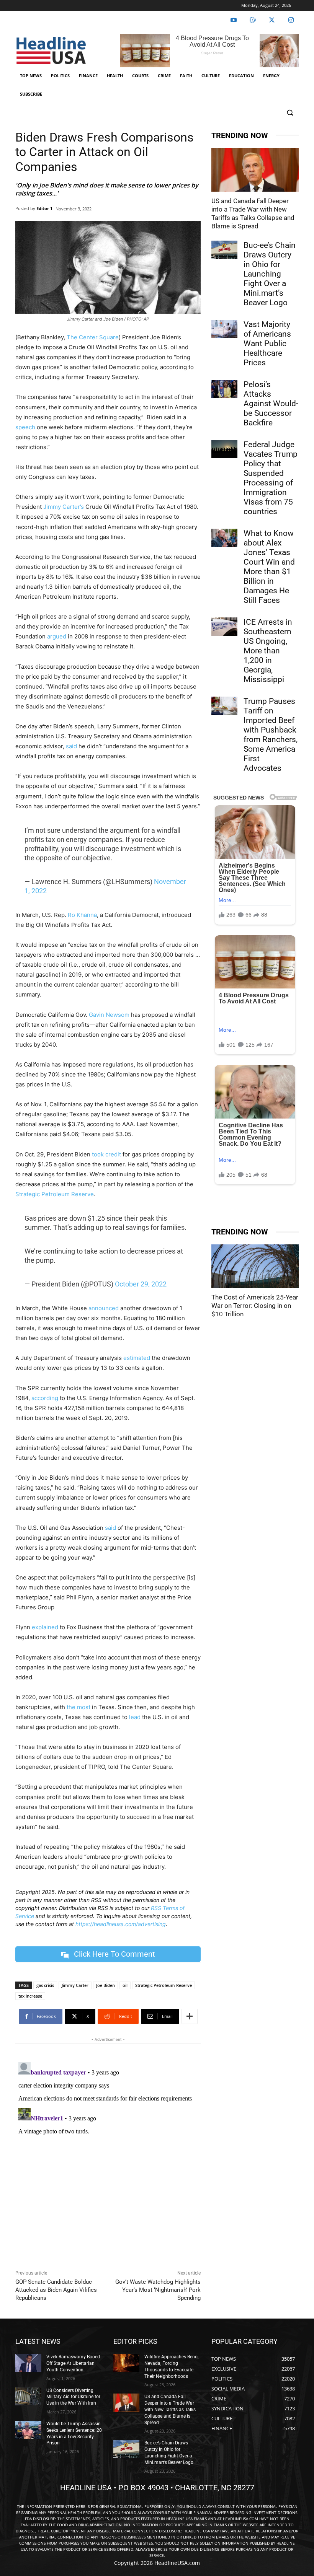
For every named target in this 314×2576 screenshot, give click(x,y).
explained (45, 1627)
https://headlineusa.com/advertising (121, 1924)
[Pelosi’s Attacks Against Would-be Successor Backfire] (224, 389)
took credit (106, 1154)
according (45, 1398)
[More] (190, 2016)
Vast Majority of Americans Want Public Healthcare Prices (267, 344)
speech (25, 427)
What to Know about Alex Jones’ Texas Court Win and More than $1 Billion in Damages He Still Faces (269, 567)
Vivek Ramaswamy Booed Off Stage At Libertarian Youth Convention (73, 2363)
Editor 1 (44, 208)
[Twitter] (272, 20)
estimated (137, 1358)
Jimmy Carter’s (64, 507)
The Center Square (93, 337)
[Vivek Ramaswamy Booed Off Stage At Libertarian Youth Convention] (28, 2363)
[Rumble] (253, 20)
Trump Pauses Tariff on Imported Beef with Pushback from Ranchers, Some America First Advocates (271, 735)
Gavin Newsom (109, 1015)
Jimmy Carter (75, 1985)
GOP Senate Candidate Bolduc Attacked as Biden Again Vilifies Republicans (56, 2290)
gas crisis (45, 1985)
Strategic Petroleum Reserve (55, 1194)
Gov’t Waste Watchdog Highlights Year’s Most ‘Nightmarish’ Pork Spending (158, 2290)
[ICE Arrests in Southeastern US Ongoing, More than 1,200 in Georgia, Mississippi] (224, 627)
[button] (290, 113)
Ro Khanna (82, 915)
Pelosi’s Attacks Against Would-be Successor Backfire (271, 404)
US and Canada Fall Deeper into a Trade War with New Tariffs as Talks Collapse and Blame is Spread (170, 2409)
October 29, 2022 (141, 1284)
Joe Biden (105, 1985)
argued (56, 636)
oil (125, 1985)
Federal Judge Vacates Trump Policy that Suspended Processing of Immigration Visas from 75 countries (271, 478)
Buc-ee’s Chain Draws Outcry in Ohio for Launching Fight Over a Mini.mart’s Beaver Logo (270, 274)
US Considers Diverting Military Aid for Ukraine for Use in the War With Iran (73, 2397)
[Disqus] (108, 2155)
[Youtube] (234, 20)
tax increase (30, 1996)
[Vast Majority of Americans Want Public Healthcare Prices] (224, 329)
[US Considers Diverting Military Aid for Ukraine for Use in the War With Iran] (28, 2397)
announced (104, 1308)
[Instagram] (291, 20)
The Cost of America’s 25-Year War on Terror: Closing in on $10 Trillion (255, 1306)
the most (78, 1707)
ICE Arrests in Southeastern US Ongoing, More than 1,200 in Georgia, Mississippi (268, 651)
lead (135, 1717)
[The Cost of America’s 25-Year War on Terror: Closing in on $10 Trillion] (255, 1266)
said (71, 746)
